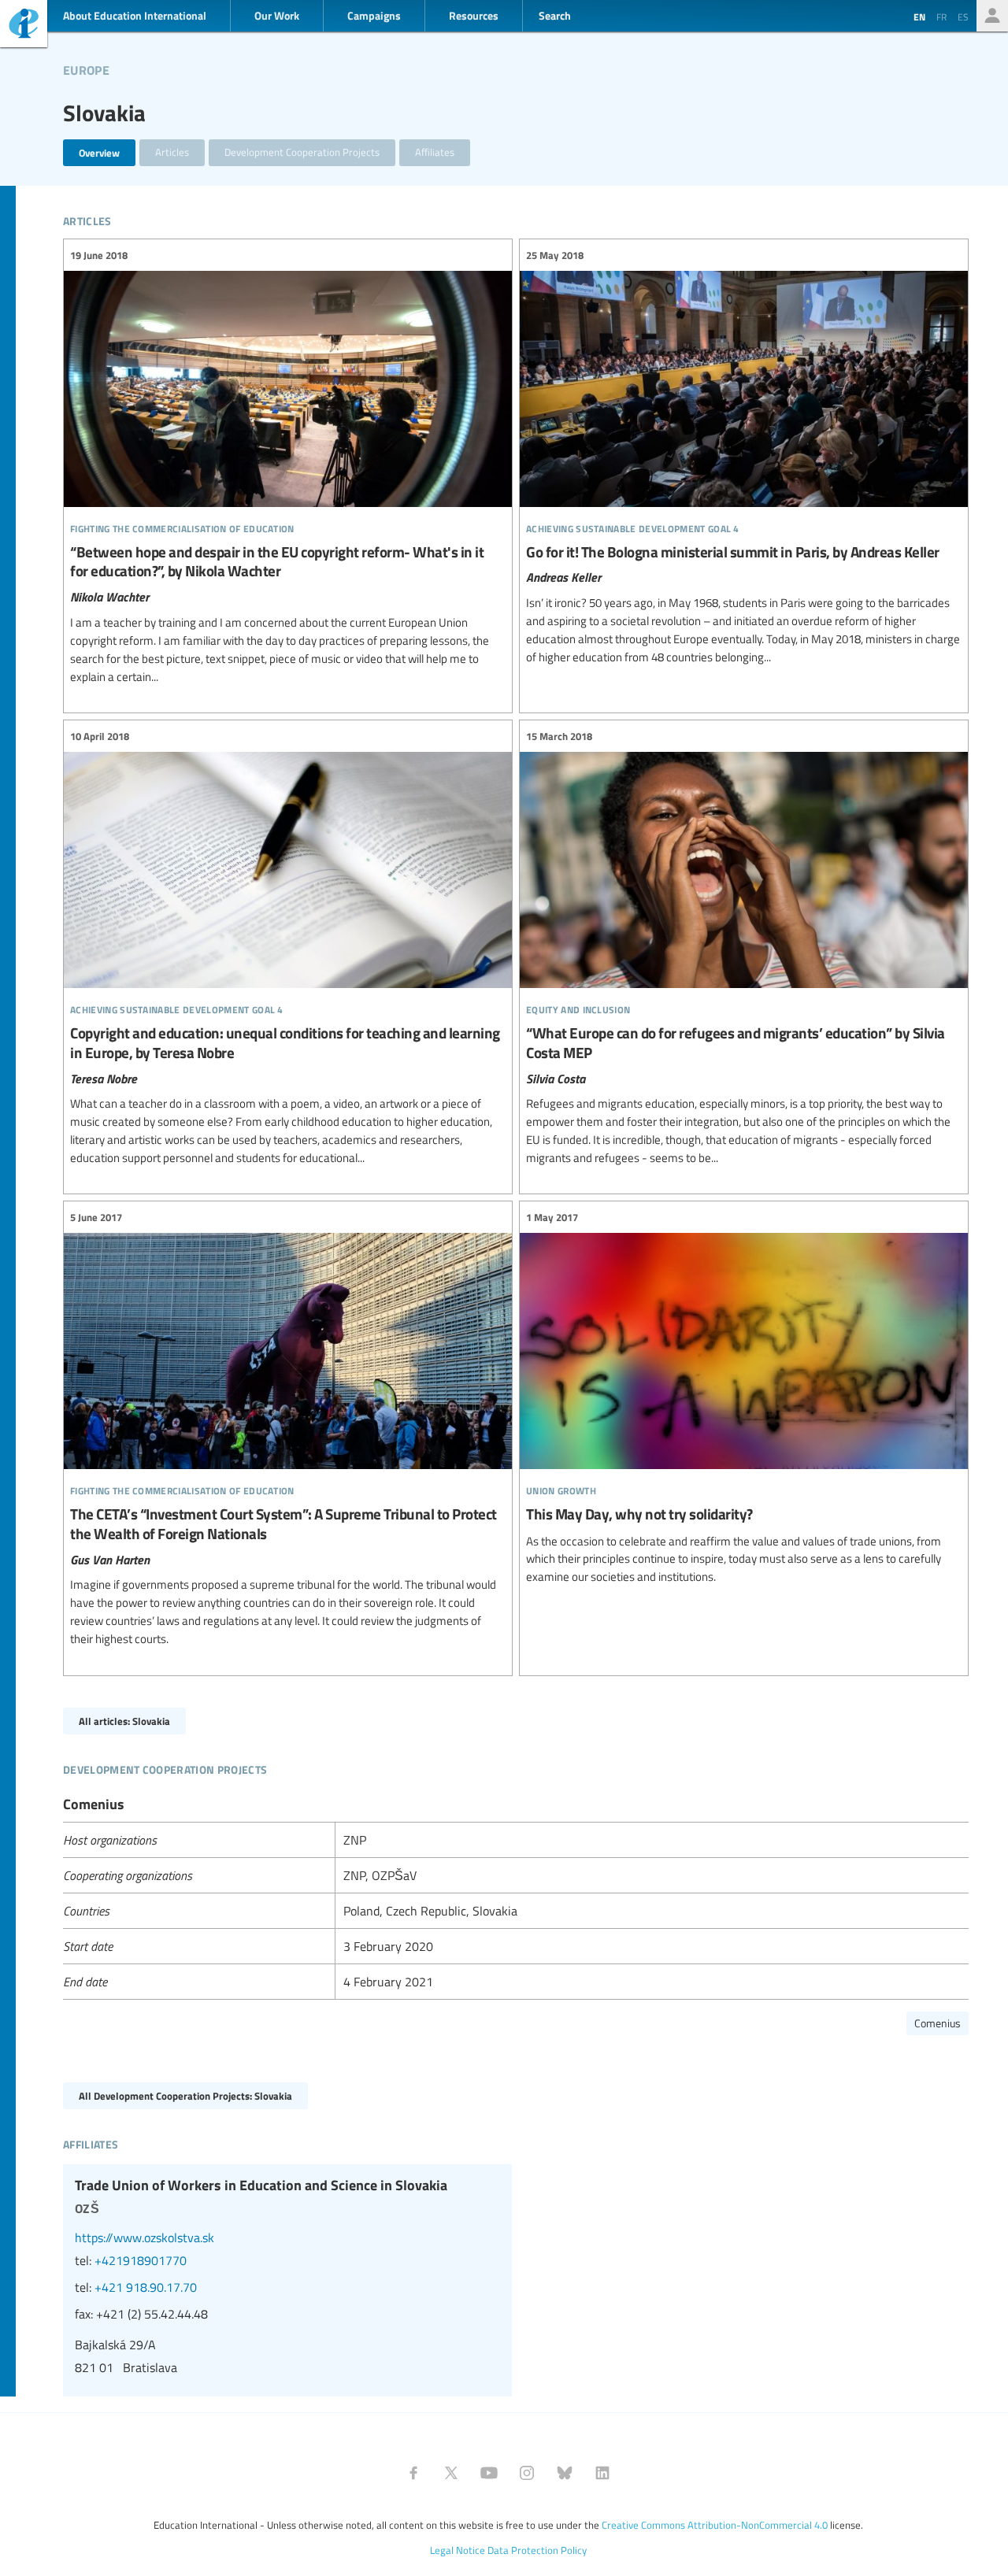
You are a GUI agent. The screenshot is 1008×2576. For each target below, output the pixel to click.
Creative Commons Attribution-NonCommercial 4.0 (715, 2525)
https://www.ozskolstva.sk (145, 2237)
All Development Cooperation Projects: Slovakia (185, 2095)
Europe (86, 68)
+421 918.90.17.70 (146, 2287)
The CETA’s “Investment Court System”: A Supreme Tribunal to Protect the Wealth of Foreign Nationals (288, 1428)
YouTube (489, 2473)
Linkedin (602, 2473)
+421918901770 (141, 2260)
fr (941, 17)
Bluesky (565, 2473)
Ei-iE (24, 26)
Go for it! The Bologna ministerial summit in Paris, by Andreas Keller (744, 456)
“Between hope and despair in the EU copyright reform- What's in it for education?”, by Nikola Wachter (288, 466)
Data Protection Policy (537, 2550)
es (963, 17)
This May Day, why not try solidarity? (744, 1397)
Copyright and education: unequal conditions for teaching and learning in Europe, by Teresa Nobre (288, 947)
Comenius (938, 2023)
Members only (992, 16)
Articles (172, 152)
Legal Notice (458, 2550)
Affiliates (435, 152)
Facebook (413, 2473)
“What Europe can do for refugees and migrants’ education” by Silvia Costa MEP (744, 947)
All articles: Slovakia (124, 1721)
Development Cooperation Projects (302, 152)
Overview (99, 152)
